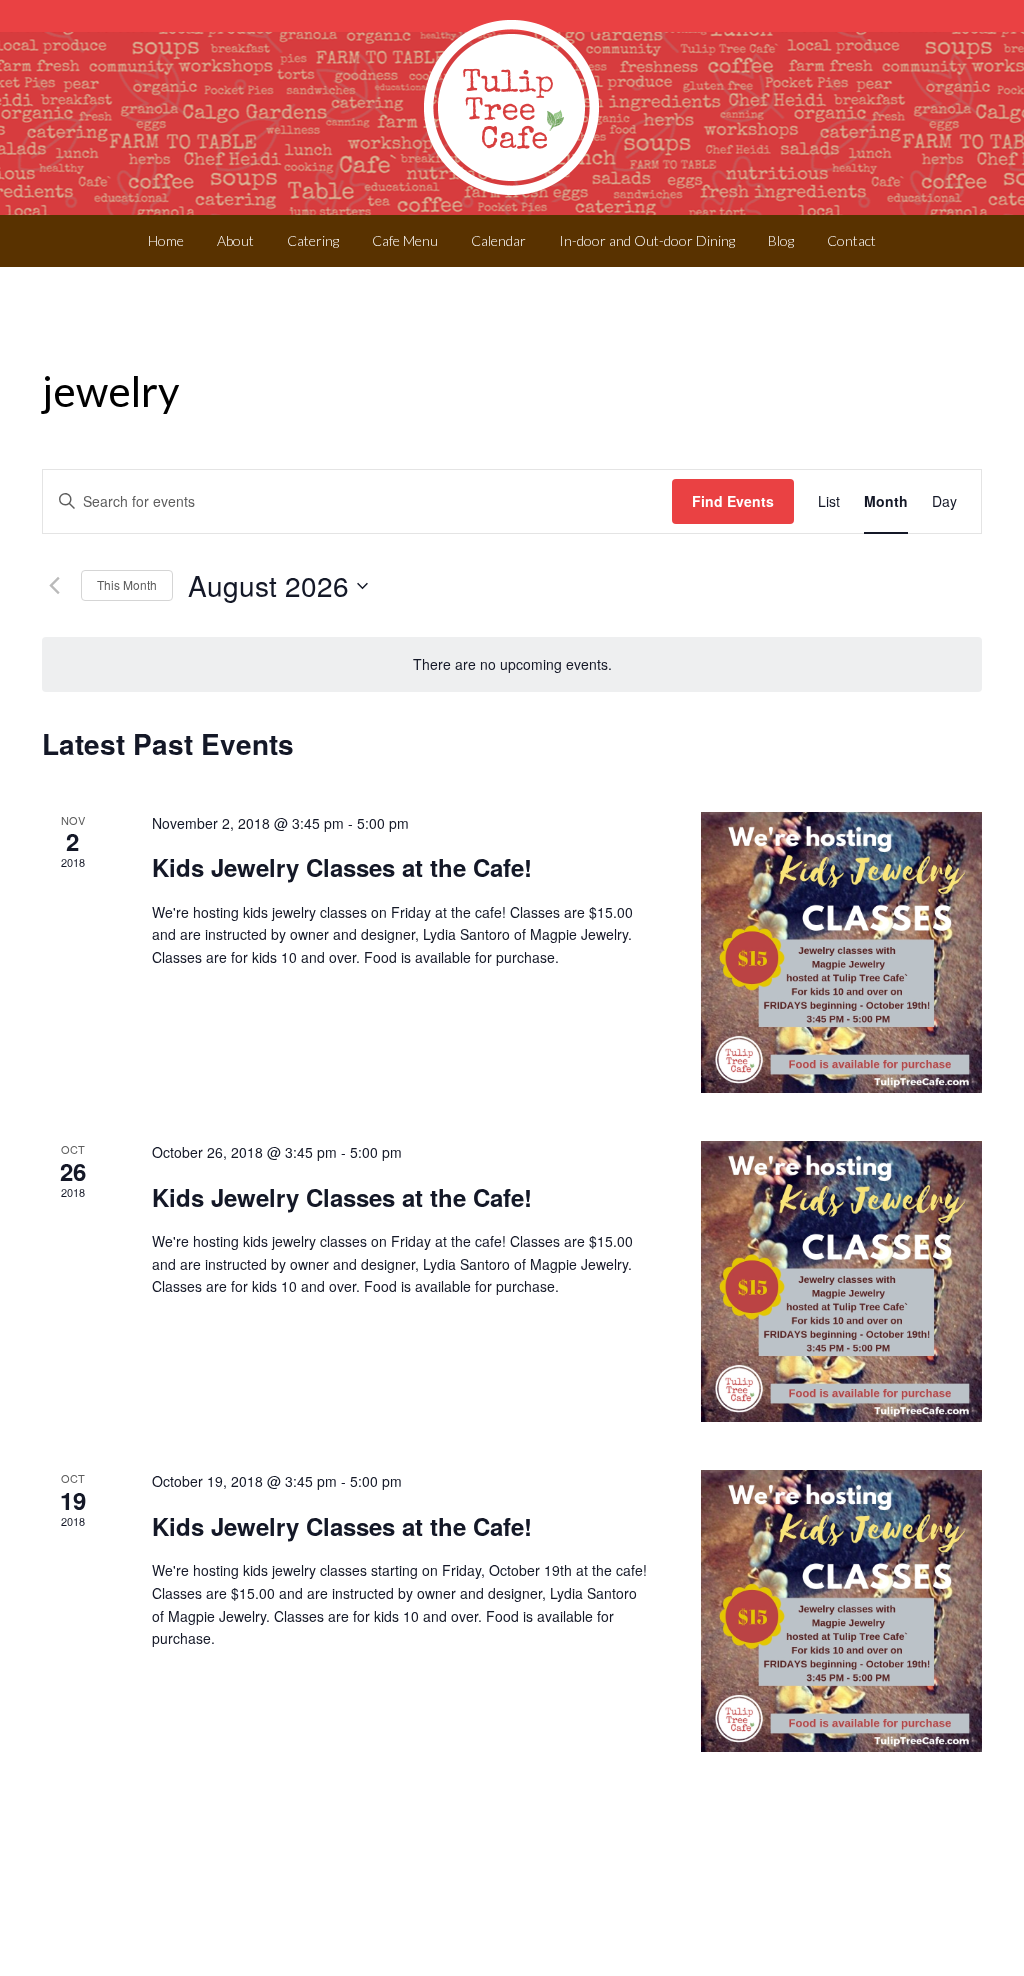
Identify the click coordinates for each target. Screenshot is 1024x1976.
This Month (127, 584)
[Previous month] (54, 586)
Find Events (733, 501)
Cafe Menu (405, 240)
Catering (313, 240)
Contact (851, 240)
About (235, 240)
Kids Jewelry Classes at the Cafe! (342, 867)
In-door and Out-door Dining (647, 240)
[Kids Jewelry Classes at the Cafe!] (841, 952)
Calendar (498, 240)
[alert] (512, 664)
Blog (781, 240)
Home (166, 240)
